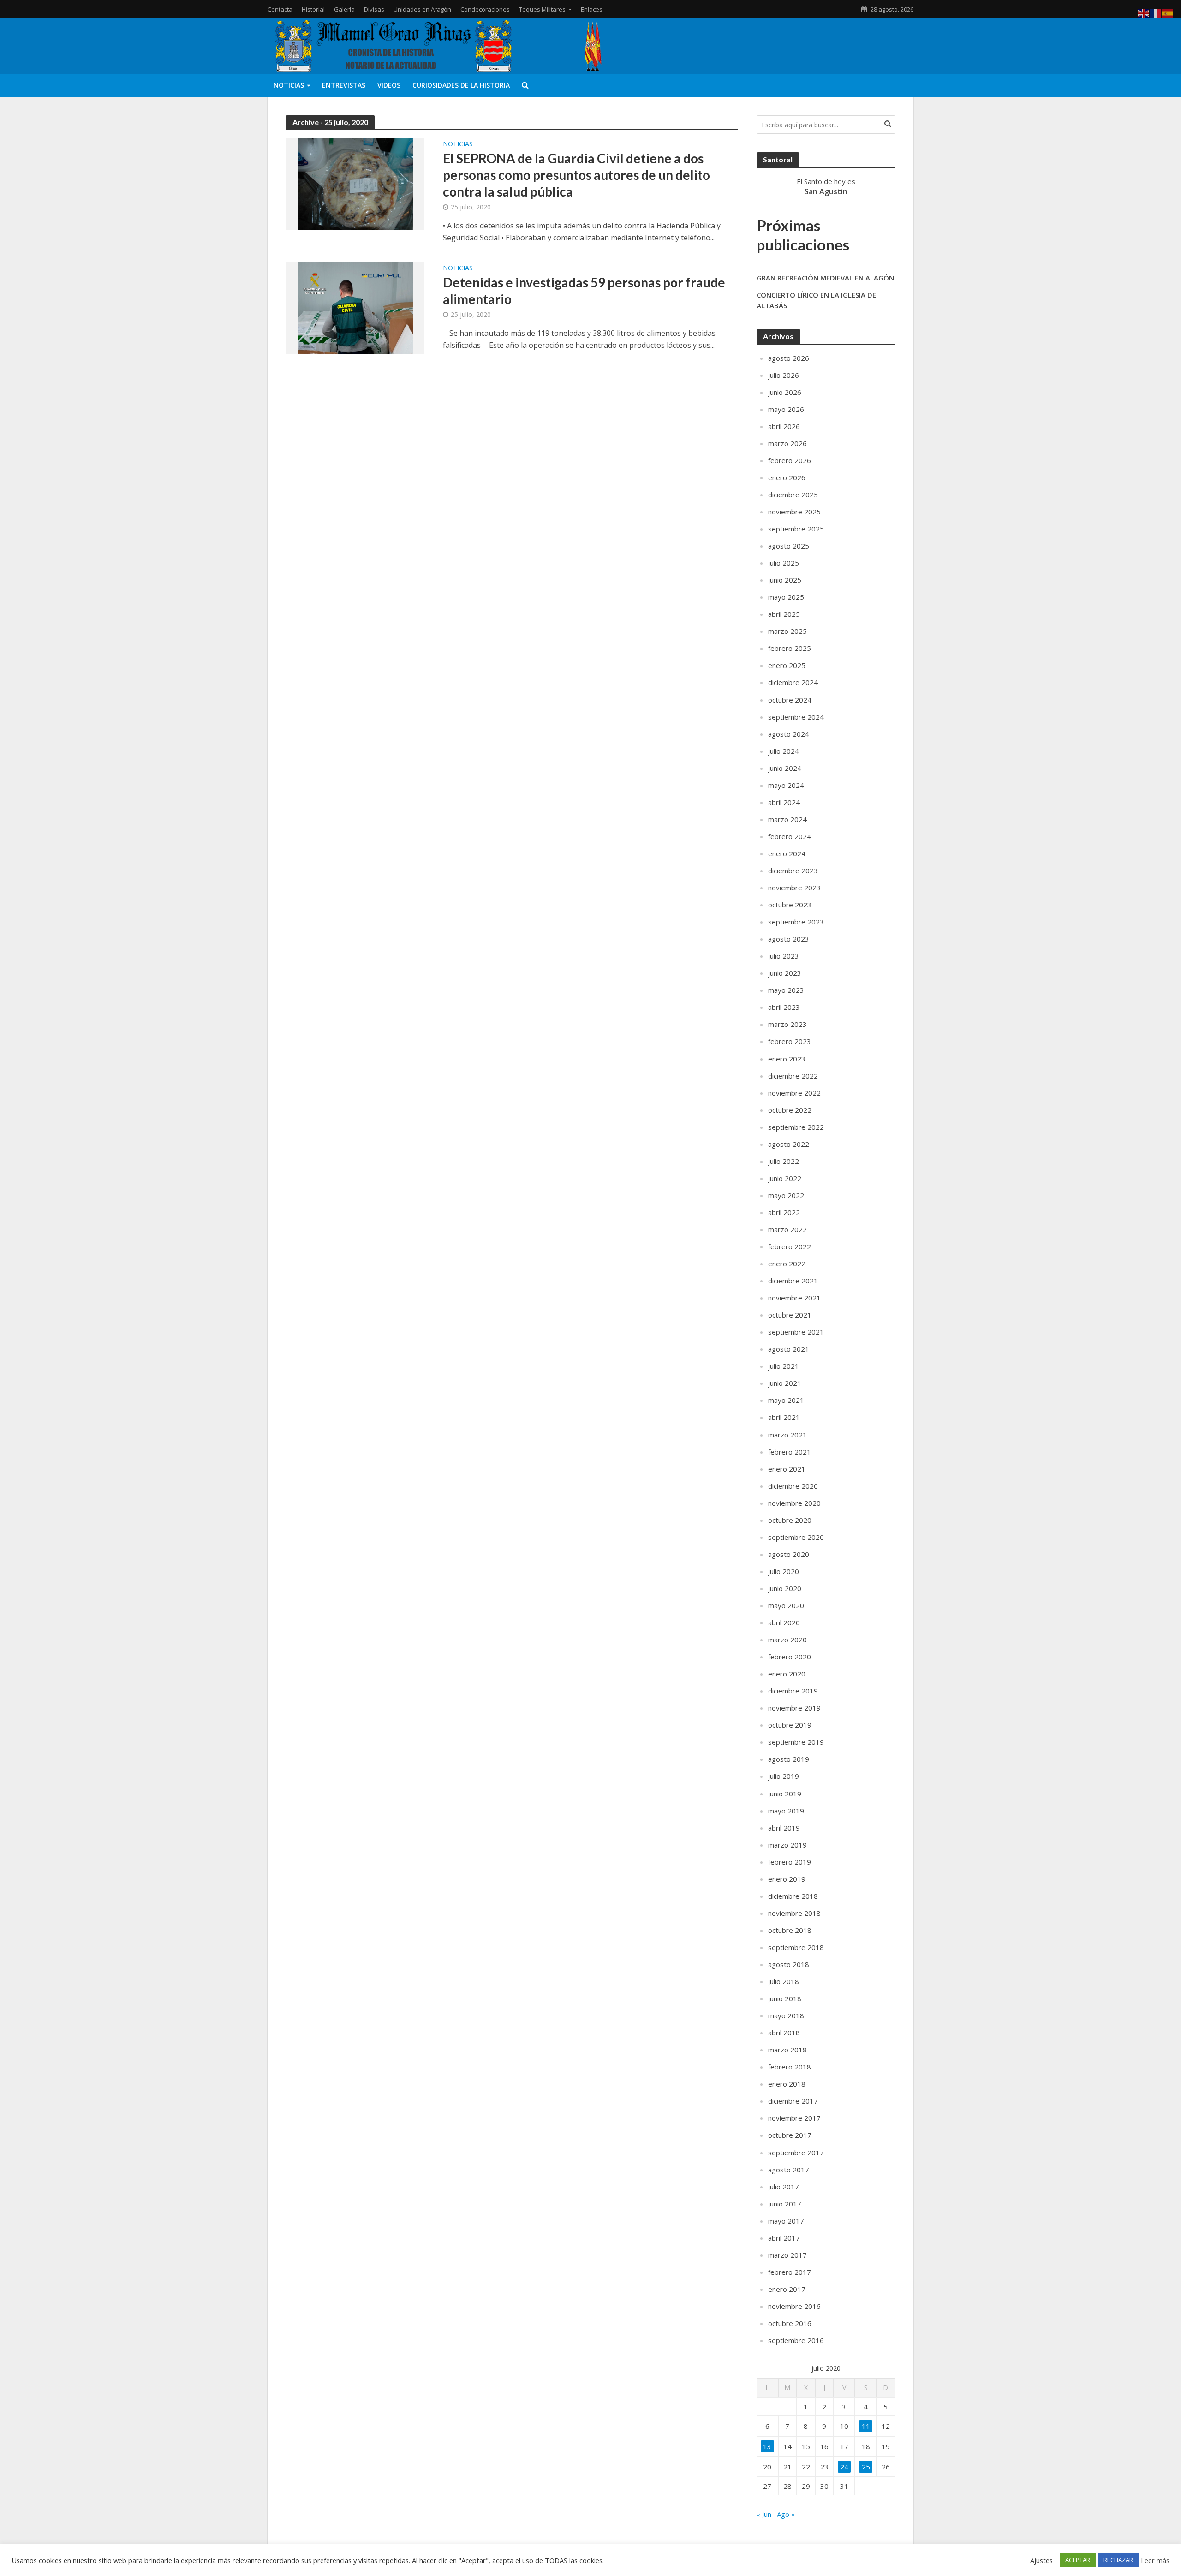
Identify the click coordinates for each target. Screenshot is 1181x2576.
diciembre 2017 (793, 2101)
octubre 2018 (790, 1930)
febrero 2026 (790, 460)
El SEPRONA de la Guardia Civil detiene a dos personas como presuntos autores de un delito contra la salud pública (576, 175)
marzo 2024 (787, 819)
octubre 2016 (790, 2323)
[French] (1156, 12)
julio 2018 (784, 1981)
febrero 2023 (790, 1041)
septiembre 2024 (796, 717)
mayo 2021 (786, 1400)
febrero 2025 (790, 648)
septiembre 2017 (796, 2153)
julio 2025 (784, 563)
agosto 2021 (789, 1349)
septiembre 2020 (796, 1537)
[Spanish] (1168, 12)
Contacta (280, 9)
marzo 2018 (787, 2050)
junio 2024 (785, 768)
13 (767, 2446)
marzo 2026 (787, 443)
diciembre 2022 (793, 1076)
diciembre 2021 (793, 1281)
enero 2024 (787, 853)
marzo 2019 (787, 1845)
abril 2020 (784, 1622)
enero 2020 (787, 1674)
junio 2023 (785, 973)
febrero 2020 (790, 1657)
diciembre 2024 (793, 682)
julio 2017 (784, 2187)
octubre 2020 (790, 1520)
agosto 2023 (789, 939)
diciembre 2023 (793, 871)
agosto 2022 (789, 1144)
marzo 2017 (787, 2255)
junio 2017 (785, 2204)
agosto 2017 (789, 2170)
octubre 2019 (790, 1725)
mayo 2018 (786, 2015)
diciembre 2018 (793, 1896)
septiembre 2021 (796, 1332)
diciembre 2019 (793, 1691)
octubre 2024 (790, 700)
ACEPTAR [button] (1078, 2560)
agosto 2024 (789, 734)
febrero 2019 (790, 1862)
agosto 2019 (789, 1759)
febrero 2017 (790, 2272)
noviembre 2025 (794, 512)
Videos (389, 85)
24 (844, 2467)
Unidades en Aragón (422, 9)
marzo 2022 (787, 1229)
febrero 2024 (790, 836)
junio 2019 (785, 1794)
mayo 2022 (786, 1195)
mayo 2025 (786, 597)
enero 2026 (787, 477)
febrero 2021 (790, 1452)
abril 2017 (784, 2238)
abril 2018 (784, 2033)
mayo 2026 (786, 409)
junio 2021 (785, 1383)
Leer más (1155, 2560)
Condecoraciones (485, 9)
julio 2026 (784, 375)
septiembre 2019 (796, 1742)
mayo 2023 (786, 990)
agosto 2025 (789, 546)
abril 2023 (784, 1007)
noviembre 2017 (794, 2118)
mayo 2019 (786, 1811)
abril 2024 (784, 802)
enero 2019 (787, 1879)
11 (866, 2426)
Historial (313, 9)
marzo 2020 (787, 1640)
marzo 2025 (787, 631)
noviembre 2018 (794, 1913)
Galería (344, 9)
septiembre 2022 (796, 1127)
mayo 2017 (786, 2221)
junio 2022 (785, 1178)
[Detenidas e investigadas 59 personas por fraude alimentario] (355, 307)
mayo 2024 (786, 785)
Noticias (289, 85)
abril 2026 (784, 426)
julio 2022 (784, 1161)
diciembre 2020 (793, 1486)
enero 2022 (787, 1264)
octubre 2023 (790, 905)
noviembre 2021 (794, 1298)
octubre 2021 (790, 1315)
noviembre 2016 (794, 2306)
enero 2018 (787, 2084)
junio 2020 (785, 1588)
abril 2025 (784, 614)
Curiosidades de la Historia (461, 85)
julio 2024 (784, 751)
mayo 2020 (786, 1605)
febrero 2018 (790, 2067)
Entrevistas (344, 85)
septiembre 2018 (796, 1947)
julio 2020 (784, 1571)
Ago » (786, 2514)
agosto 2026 (789, 358)
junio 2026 (785, 392)
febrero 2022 (790, 1246)
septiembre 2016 (796, 2340)
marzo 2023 (787, 1024)
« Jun (764, 2514)
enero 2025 (787, 665)
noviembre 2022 (794, 1093)
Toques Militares (542, 9)
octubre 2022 (790, 1110)
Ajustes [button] (1041, 2560)
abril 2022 (784, 1212)
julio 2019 (784, 1776)
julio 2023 (784, 956)
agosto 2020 (789, 1554)
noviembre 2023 (794, 888)
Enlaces (592, 9)
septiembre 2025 (796, 529)
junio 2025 (785, 580)
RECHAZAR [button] (1118, 2560)
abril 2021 (784, 1417)
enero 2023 (787, 1059)
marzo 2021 (787, 1435)
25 (866, 2467)
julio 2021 (784, 1366)
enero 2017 (787, 2289)
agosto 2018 (789, 1964)
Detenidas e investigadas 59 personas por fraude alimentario (584, 291)
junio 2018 (785, 1998)
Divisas (374, 9)
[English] (1144, 12)
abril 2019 (784, 1828)
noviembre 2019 (794, 1708)
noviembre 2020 (794, 1503)
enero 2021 (787, 1469)
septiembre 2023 (796, 922)
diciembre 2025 (793, 495)
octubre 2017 (790, 2135)
